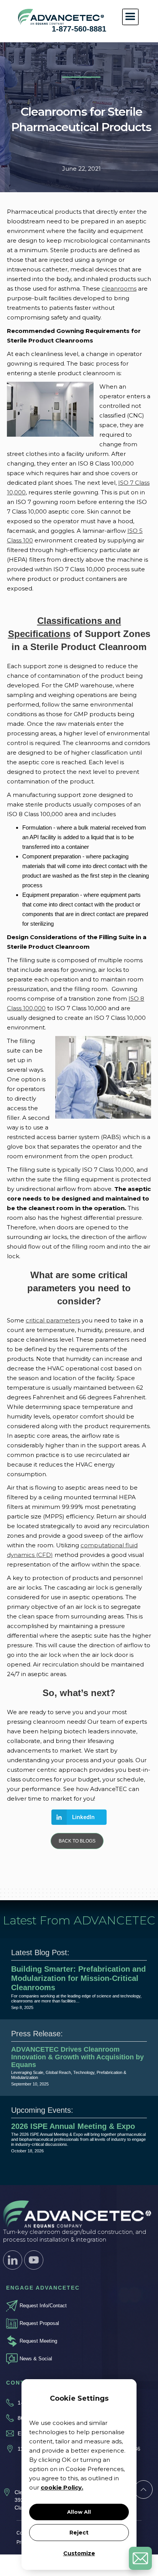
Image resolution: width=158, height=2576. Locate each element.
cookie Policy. (62, 2487)
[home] (59, 17)
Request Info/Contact (43, 2306)
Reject (79, 2533)
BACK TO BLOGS (77, 1841)
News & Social (36, 2359)
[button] (130, 17)
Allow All (79, 2512)
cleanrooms (119, 289)
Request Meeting (38, 2341)
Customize (79, 2553)
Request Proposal (39, 2323)
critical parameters (53, 1320)
